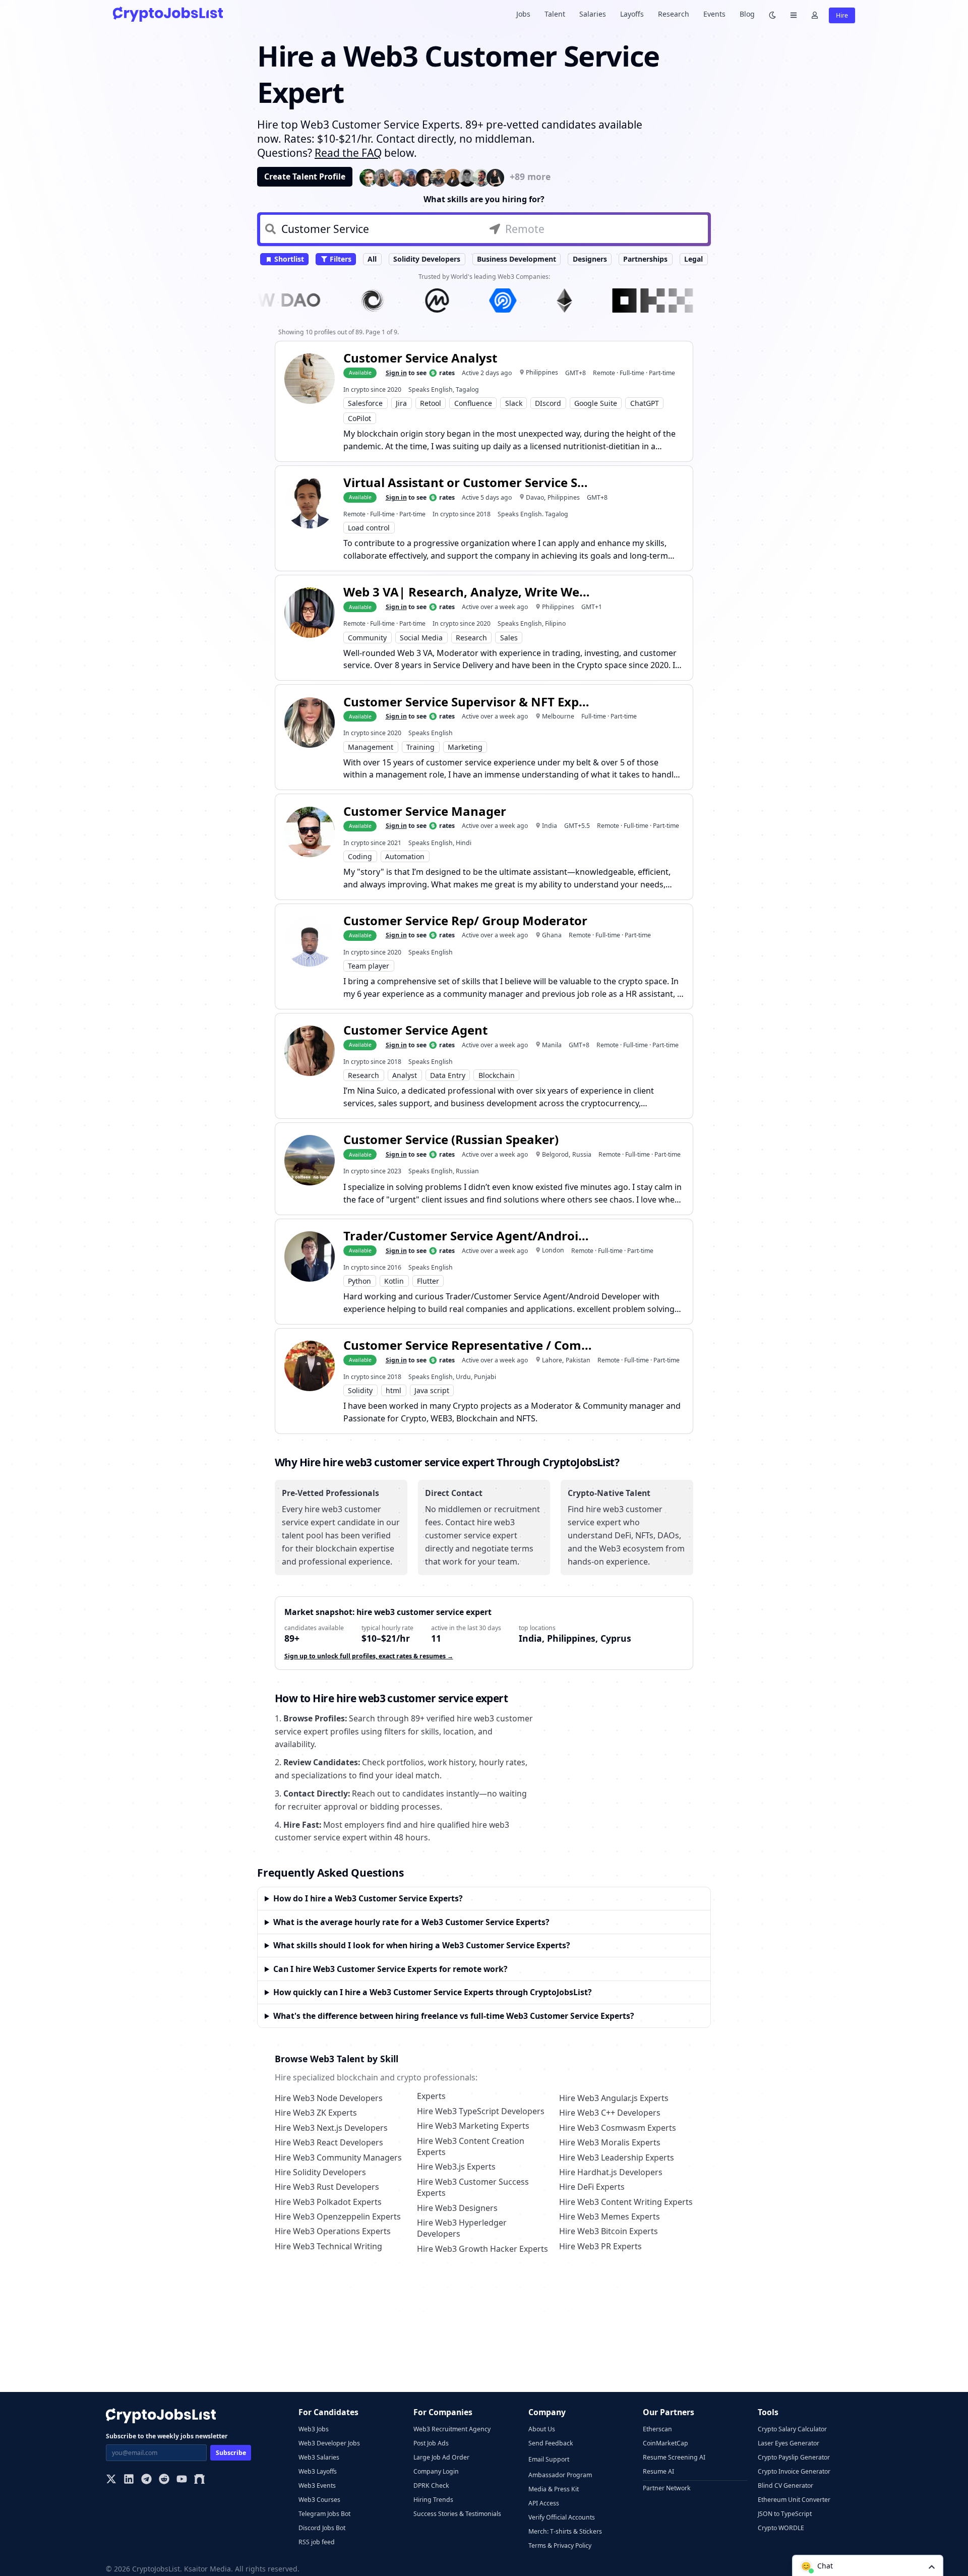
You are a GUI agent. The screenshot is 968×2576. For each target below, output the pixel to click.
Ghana (552, 935)
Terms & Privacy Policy (560, 2545)
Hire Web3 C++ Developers (610, 2113)
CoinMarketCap (665, 2443)
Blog (747, 14)
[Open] (932, 2566)
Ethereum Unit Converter (794, 2500)
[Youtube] (182, 2480)
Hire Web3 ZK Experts (316, 2113)
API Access (544, 2503)
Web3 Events (317, 2485)
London (553, 1250)
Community (367, 638)
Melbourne (558, 716)
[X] (111, 2480)
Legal (693, 259)
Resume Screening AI (674, 2457)
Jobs (523, 14)
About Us (542, 2429)
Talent (555, 14)
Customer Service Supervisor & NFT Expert (469, 702)
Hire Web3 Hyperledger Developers (462, 2228)
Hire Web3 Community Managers (338, 2158)
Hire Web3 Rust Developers (327, 2187)
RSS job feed (317, 2542)
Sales (509, 638)
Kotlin (394, 1281)
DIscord (548, 403)
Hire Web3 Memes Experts (610, 2216)
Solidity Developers (427, 259)
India (550, 826)
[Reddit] (164, 2480)
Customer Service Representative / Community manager (469, 1345)
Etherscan (657, 2429)
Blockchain (497, 1075)
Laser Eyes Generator (789, 2443)
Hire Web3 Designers (457, 2208)
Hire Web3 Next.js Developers (331, 2128)
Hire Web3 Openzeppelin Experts (338, 2216)
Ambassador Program (560, 2475)
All (372, 259)
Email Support (549, 2459)
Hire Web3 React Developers (329, 2142)
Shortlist (288, 259)
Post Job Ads (431, 2443)
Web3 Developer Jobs (329, 2443)
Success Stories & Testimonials (457, 2514)
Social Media (421, 638)
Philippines (542, 372)
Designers (590, 259)
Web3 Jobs (314, 2429)
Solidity (360, 1390)
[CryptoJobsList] (168, 14)
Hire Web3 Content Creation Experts (471, 2146)
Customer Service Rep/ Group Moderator (465, 920)
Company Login (436, 2471)
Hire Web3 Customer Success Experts (473, 2187)
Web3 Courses (319, 2500)
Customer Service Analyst (420, 358)
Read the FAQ (348, 153)
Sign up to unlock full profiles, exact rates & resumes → (369, 1656)
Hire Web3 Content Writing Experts (626, 2202)
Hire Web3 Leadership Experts (617, 2158)
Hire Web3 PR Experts (600, 2246)
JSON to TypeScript (785, 2514)
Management (371, 747)
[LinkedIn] (129, 2480)
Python (359, 1281)
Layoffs (632, 14)
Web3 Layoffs (318, 2471)
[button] (868, 2565)
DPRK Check (431, 2485)
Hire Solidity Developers (320, 2172)
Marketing (465, 747)
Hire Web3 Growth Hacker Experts (482, 2249)
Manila (552, 1045)
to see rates (420, 373)
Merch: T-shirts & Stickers (565, 2531)
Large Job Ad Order (441, 2457)
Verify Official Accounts (562, 2517)
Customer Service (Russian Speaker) (451, 1139)
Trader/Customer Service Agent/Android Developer (469, 1236)
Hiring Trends (433, 2500)
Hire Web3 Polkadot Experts (328, 2202)
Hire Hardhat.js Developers (611, 2172)
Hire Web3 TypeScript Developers (481, 2111)
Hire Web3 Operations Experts (333, 2231)
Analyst (405, 1075)
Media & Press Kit (554, 2489)
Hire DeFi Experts (592, 2187)
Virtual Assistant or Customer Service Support (469, 482)
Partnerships (645, 259)
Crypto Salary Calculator (792, 2429)
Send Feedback (551, 2443)
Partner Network (667, 2488)
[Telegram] (146, 2480)
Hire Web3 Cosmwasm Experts (618, 2128)
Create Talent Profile (305, 176)
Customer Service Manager (425, 811)
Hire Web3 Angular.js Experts (614, 2098)
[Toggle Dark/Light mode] (772, 14)
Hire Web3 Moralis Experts (610, 2142)
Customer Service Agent (415, 1030)
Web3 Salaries (319, 2457)
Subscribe (231, 2453)
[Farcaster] (199, 2480)
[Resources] (794, 14)
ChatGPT (645, 403)
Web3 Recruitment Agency (452, 2429)
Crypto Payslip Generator (794, 2457)
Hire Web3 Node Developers (329, 2098)
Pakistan (578, 1360)
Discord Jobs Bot (322, 2528)
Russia (582, 1154)
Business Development (517, 259)
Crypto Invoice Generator (794, 2471)
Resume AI (658, 2471)
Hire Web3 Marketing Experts (473, 2126)
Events (714, 14)
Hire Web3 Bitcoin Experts (609, 2231)
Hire (842, 15)
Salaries (593, 14)
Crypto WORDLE (781, 2528)
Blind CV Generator (785, 2485)
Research (674, 14)
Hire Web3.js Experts (456, 2167)
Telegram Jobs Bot (324, 2514)
